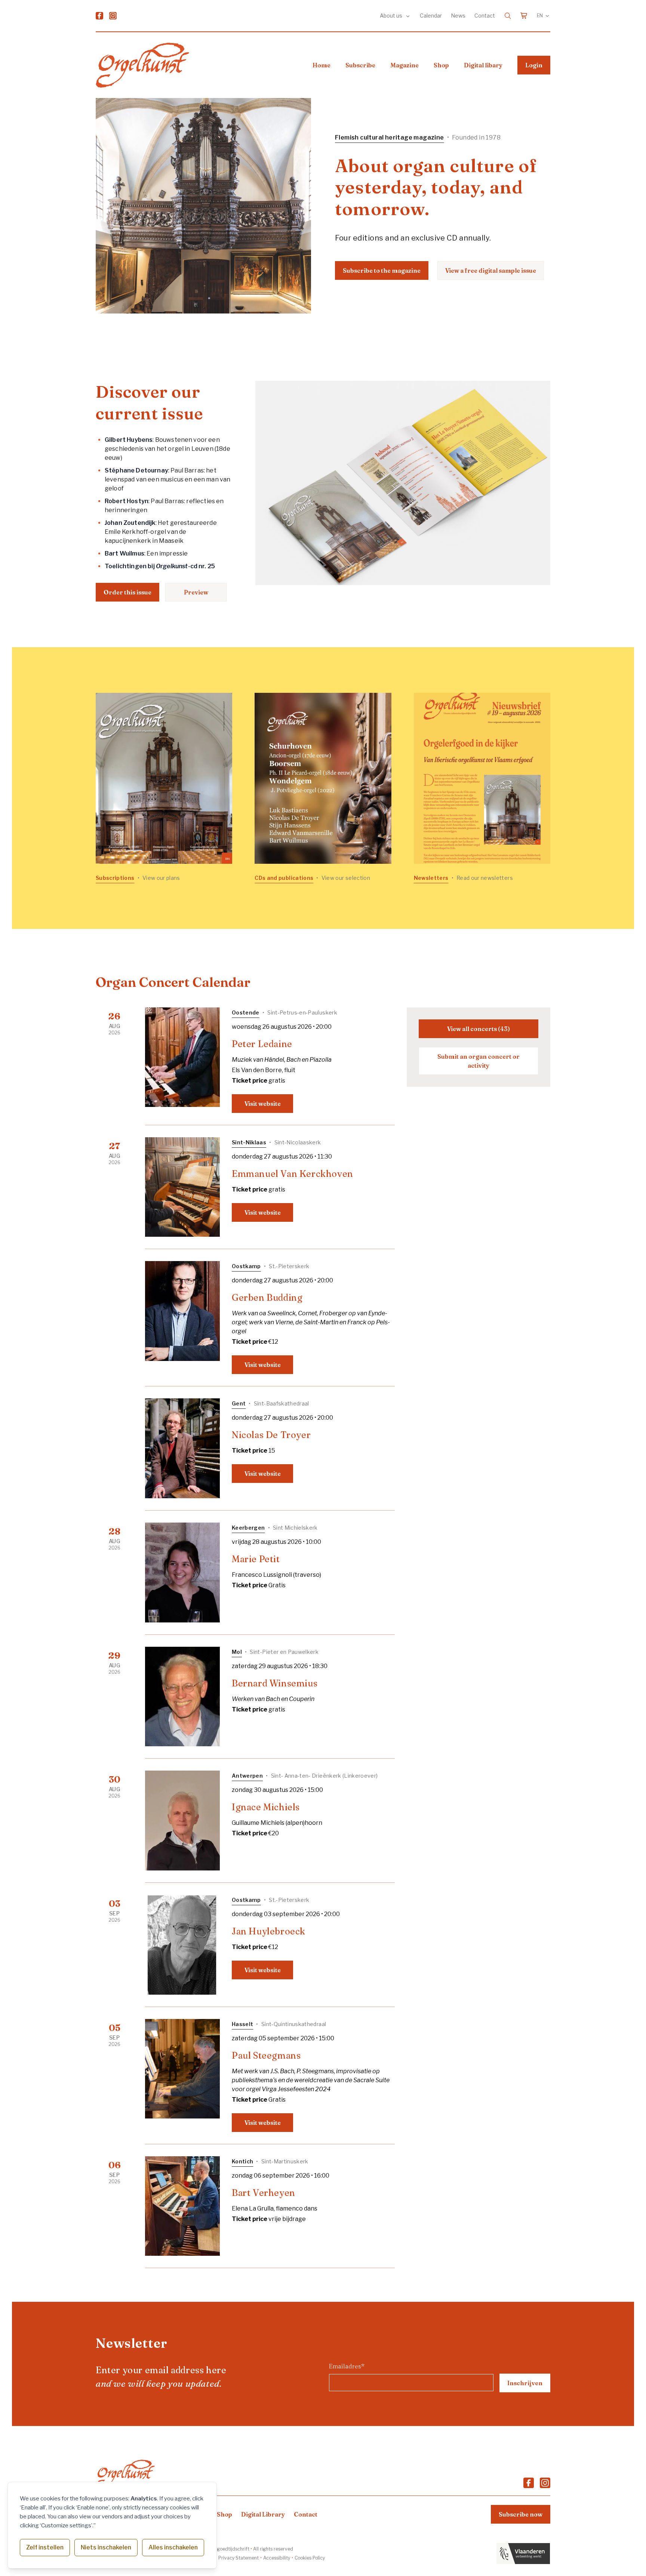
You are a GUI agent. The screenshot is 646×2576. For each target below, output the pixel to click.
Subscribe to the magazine (382, 270)
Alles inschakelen (173, 2547)
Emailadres (347, 2366)
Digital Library (263, 2514)
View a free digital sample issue (491, 270)
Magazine (404, 65)
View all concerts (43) (479, 1029)
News (458, 16)
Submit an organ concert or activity (479, 1061)
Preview (196, 592)
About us (392, 16)
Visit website (263, 1104)
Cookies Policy (310, 2558)
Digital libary (483, 65)
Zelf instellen (45, 2547)
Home (322, 65)
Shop (441, 65)
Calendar (431, 16)
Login (534, 65)
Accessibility (277, 2558)
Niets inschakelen (106, 2547)
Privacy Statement (239, 2558)
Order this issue (127, 592)
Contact (485, 16)
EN (540, 16)
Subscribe (360, 65)
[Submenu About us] (408, 16)
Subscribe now (521, 2514)
